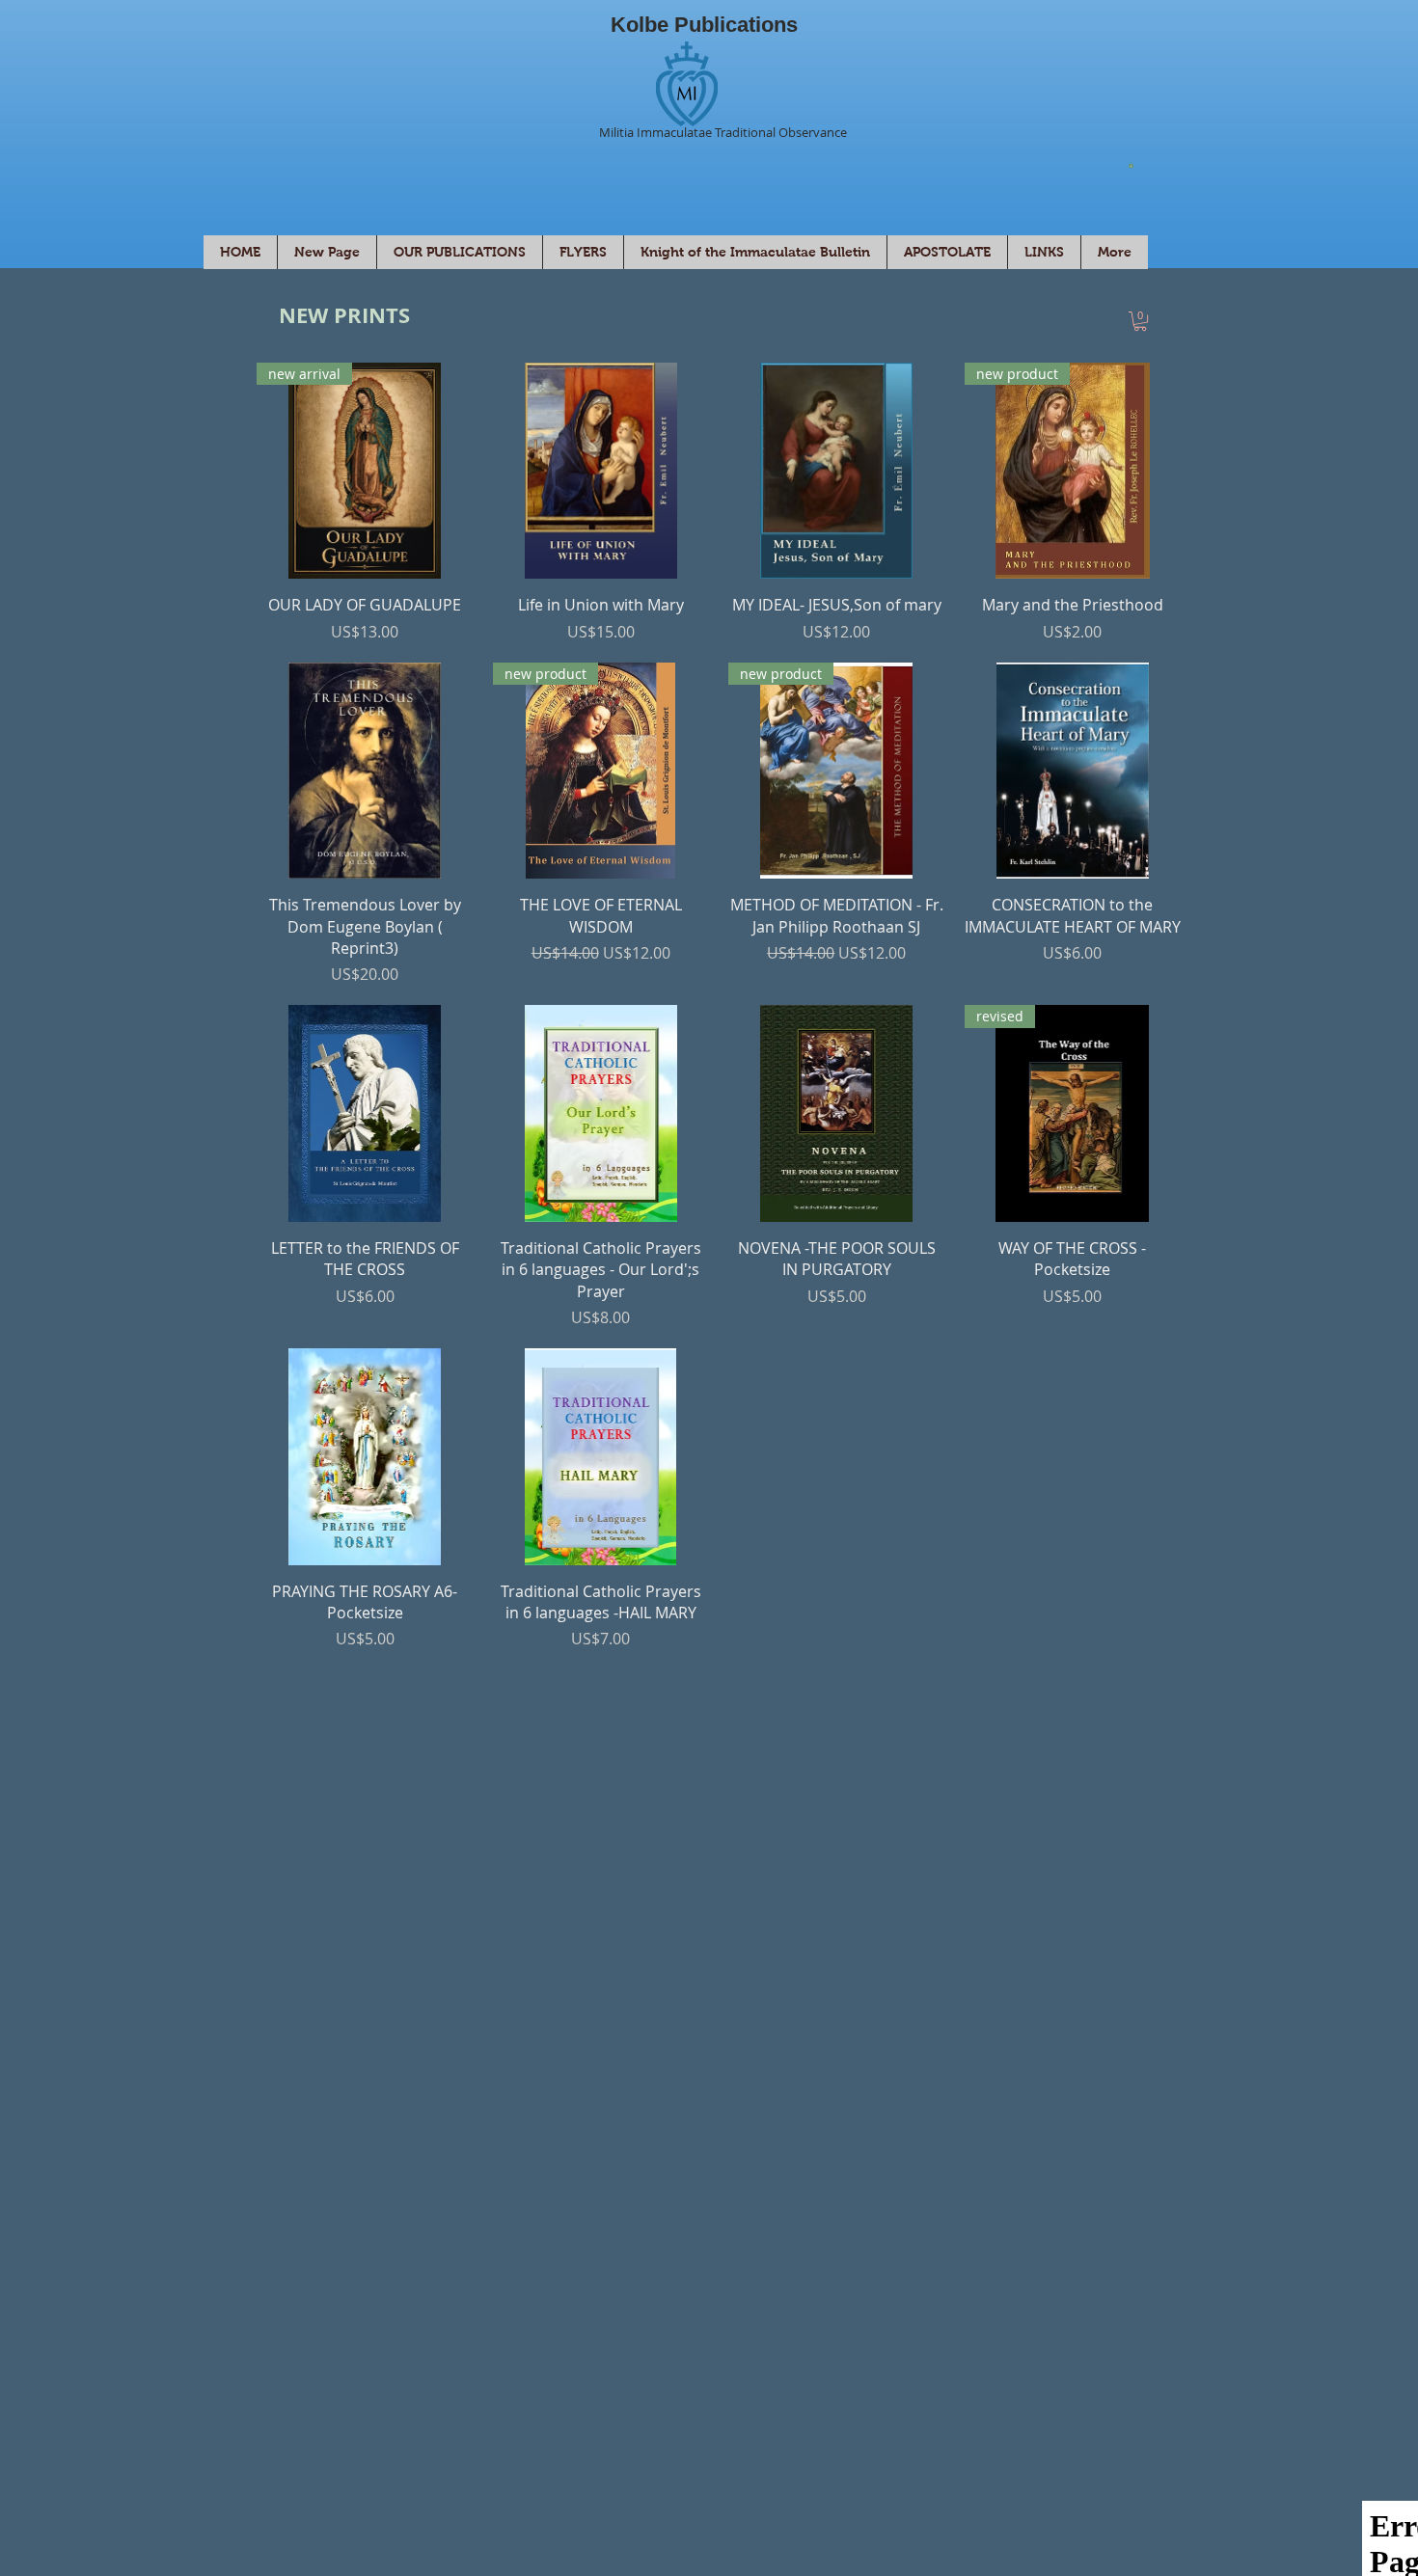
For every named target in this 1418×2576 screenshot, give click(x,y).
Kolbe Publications (704, 25)
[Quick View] (601, 471)
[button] (1131, 165)
